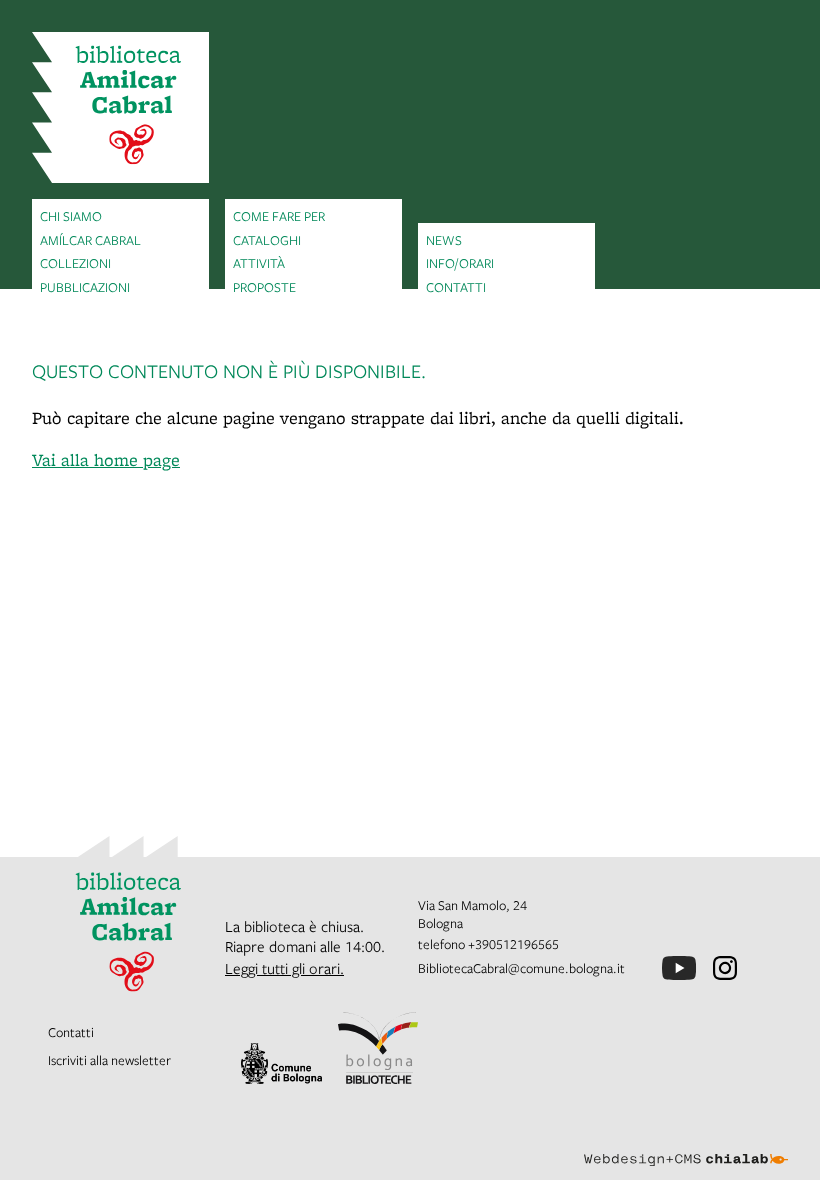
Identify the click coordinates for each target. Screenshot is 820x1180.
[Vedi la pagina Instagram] (725, 968)
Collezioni (75, 263)
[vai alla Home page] (120, 107)
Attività (259, 263)
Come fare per (279, 216)
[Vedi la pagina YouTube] (679, 968)
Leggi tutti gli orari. (284, 968)
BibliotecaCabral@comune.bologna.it (521, 968)
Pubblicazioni (85, 287)
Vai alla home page (106, 459)
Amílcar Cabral (90, 240)
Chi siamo (71, 216)
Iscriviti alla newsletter (109, 1060)
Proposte (264, 287)
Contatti (456, 287)
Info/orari (460, 263)
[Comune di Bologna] (281, 1063)
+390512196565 (513, 944)
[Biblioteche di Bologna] (378, 1048)
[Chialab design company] (686, 1144)
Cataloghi (267, 240)
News (444, 240)
